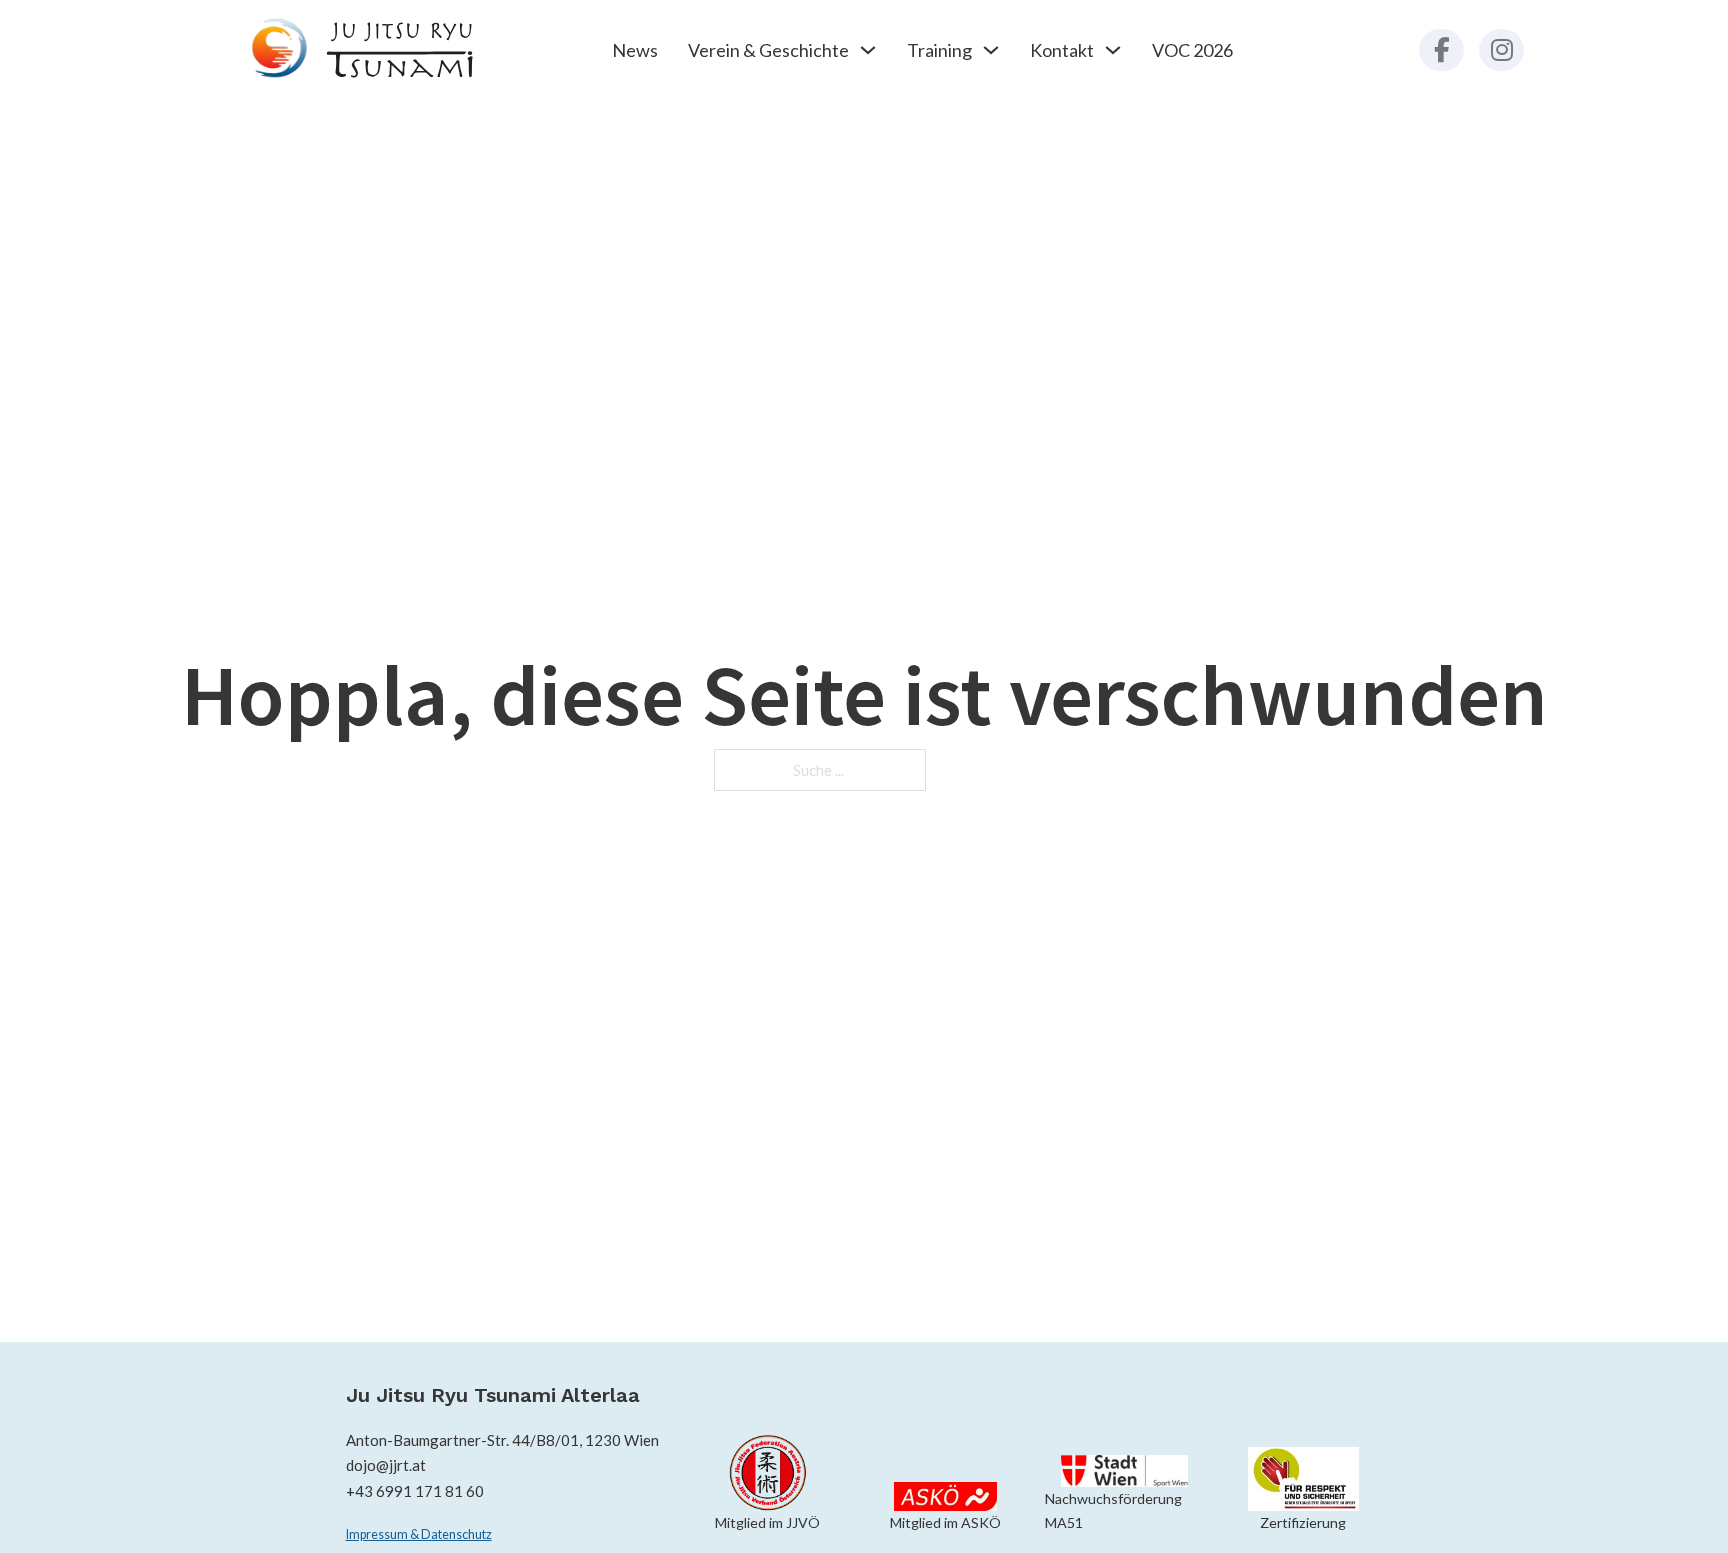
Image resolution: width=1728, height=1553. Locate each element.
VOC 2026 (1192, 50)
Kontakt (1062, 50)
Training (939, 50)
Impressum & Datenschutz (419, 1534)
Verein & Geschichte (768, 50)
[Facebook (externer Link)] (1441, 50)
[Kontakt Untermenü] (1113, 50)
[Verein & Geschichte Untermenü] (868, 50)
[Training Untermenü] (991, 50)
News (635, 50)
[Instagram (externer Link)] (1501, 50)
